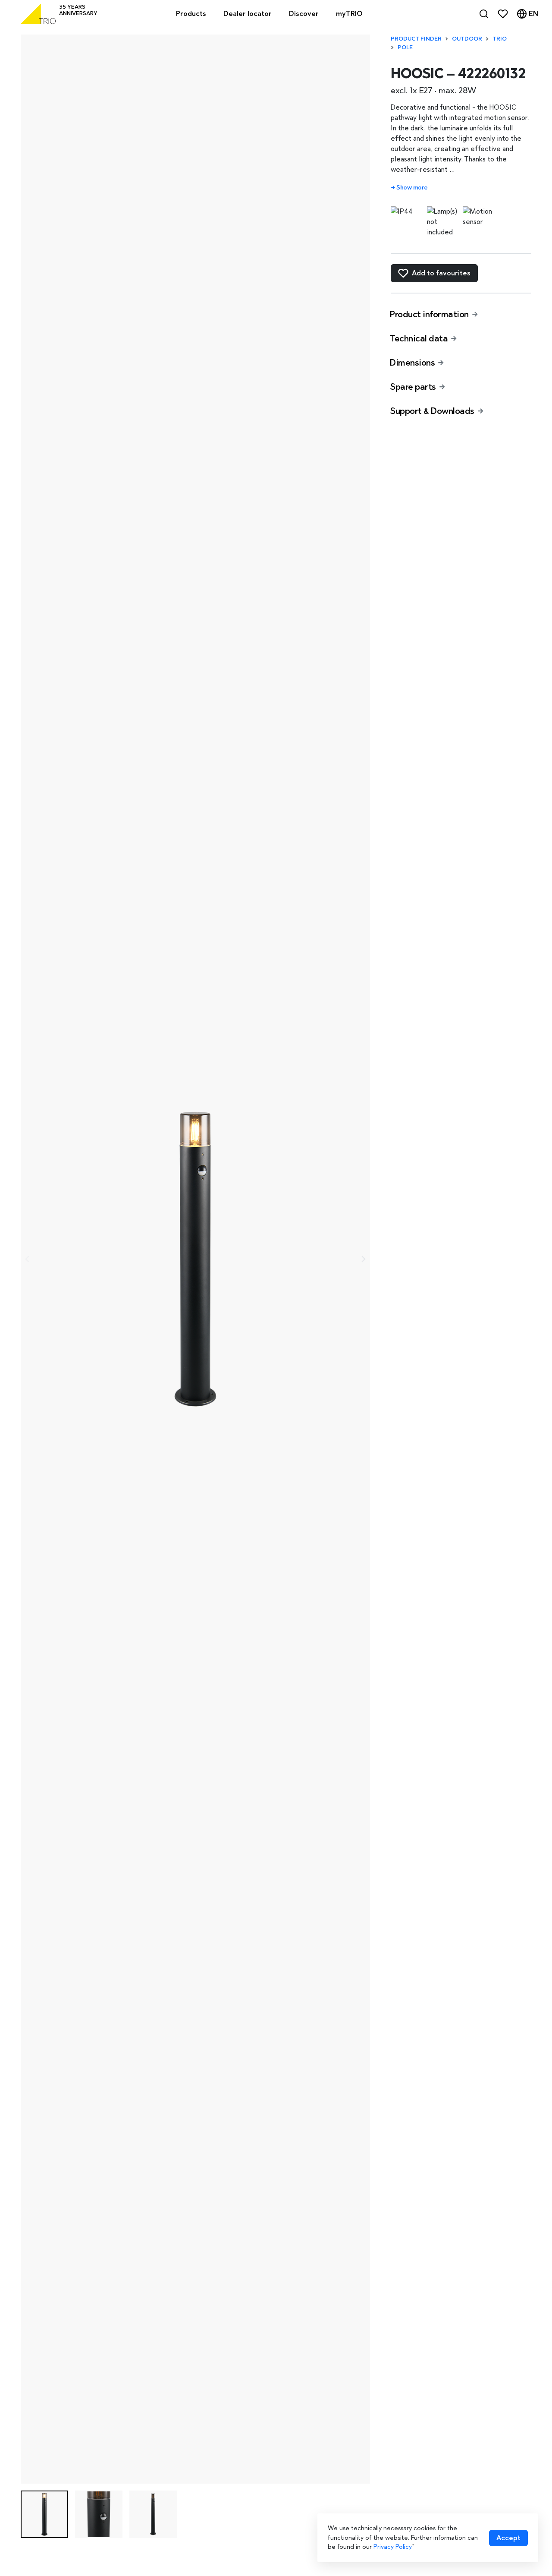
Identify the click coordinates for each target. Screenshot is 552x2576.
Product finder (416, 39)
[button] (44, 2514)
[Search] (484, 14)
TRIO (500, 39)
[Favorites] (503, 14)
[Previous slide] (28, 1259)
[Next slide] (363, 1259)
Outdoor (467, 39)
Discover (304, 14)
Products (191, 14)
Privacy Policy (392, 2547)
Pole (405, 47)
